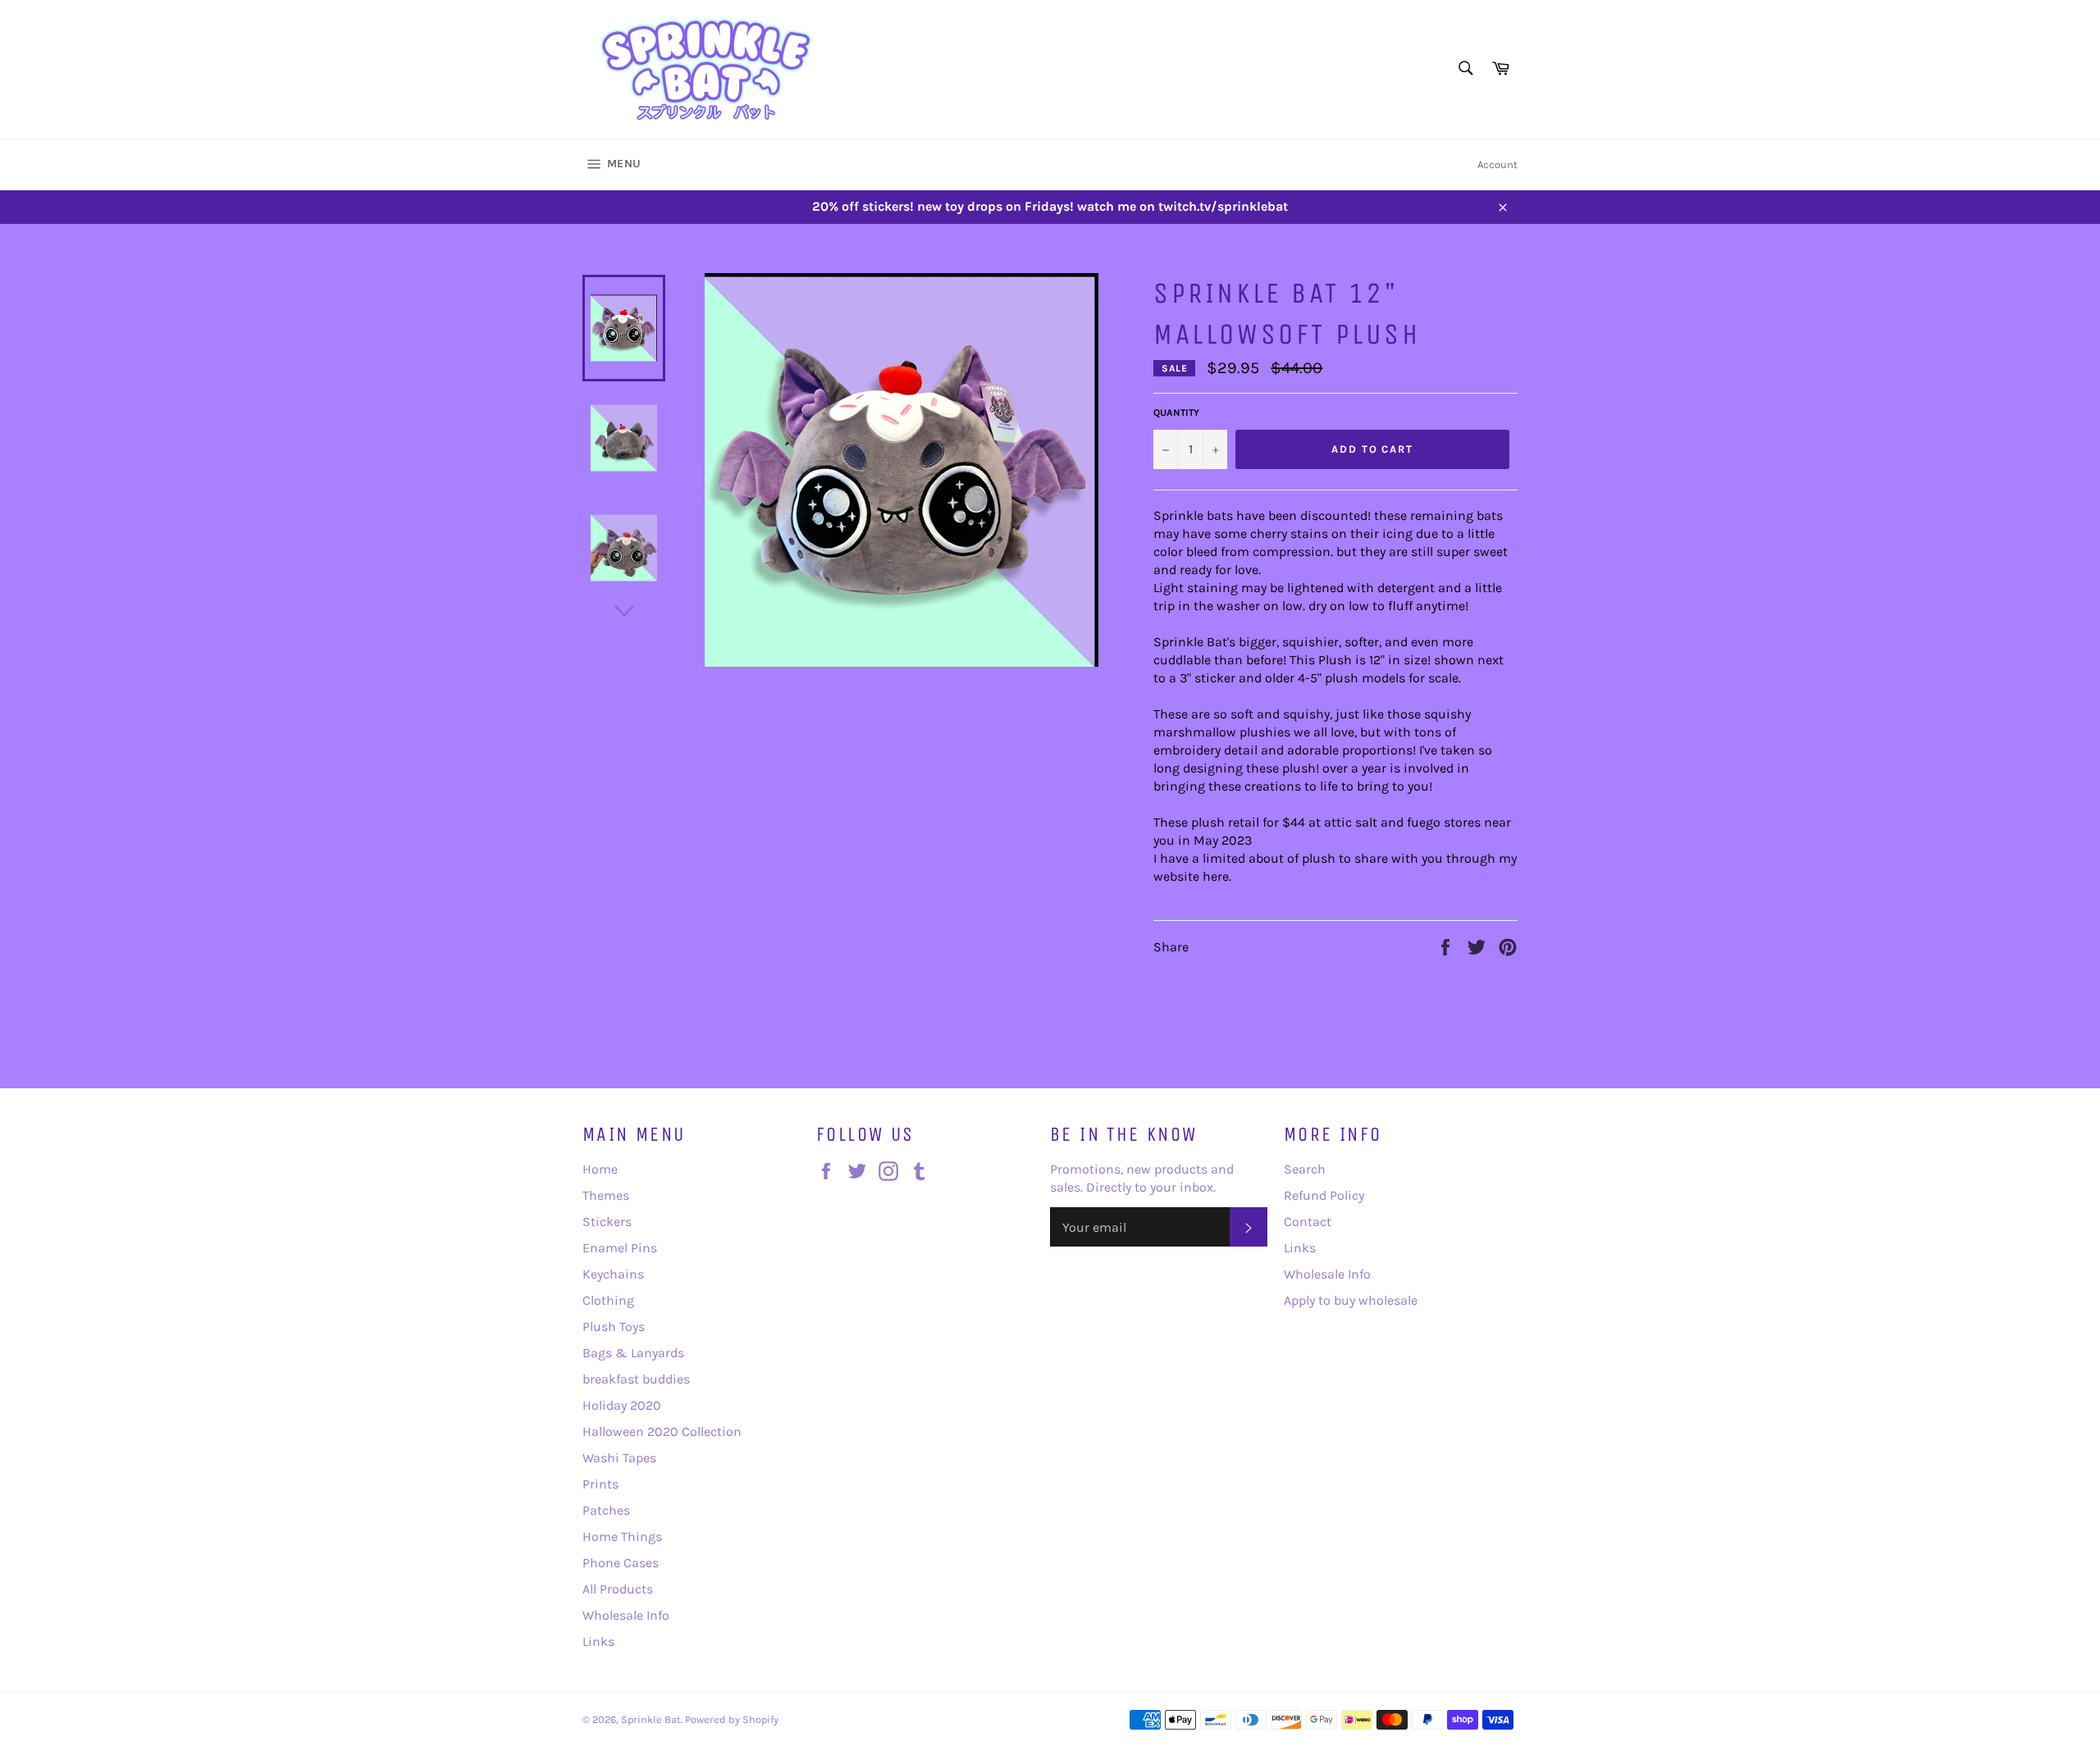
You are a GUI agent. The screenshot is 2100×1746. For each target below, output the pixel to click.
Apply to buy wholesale (1351, 1300)
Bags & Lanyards (633, 1353)
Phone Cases (621, 1563)
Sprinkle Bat (651, 1719)
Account (1497, 164)
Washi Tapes (619, 1458)
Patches (606, 1510)
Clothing (608, 1300)
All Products (618, 1589)
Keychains (613, 1274)
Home (600, 1169)
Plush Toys (614, 1327)
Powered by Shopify (732, 1719)
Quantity (1176, 413)
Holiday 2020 (622, 1405)
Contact (1308, 1222)
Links (598, 1641)
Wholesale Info (626, 1615)
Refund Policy (1324, 1195)
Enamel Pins (620, 1248)
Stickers (607, 1222)
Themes (606, 1195)
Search (1305, 1169)
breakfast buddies (636, 1379)
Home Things (622, 1536)
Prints (600, 1484)
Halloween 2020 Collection (662, 1431)
